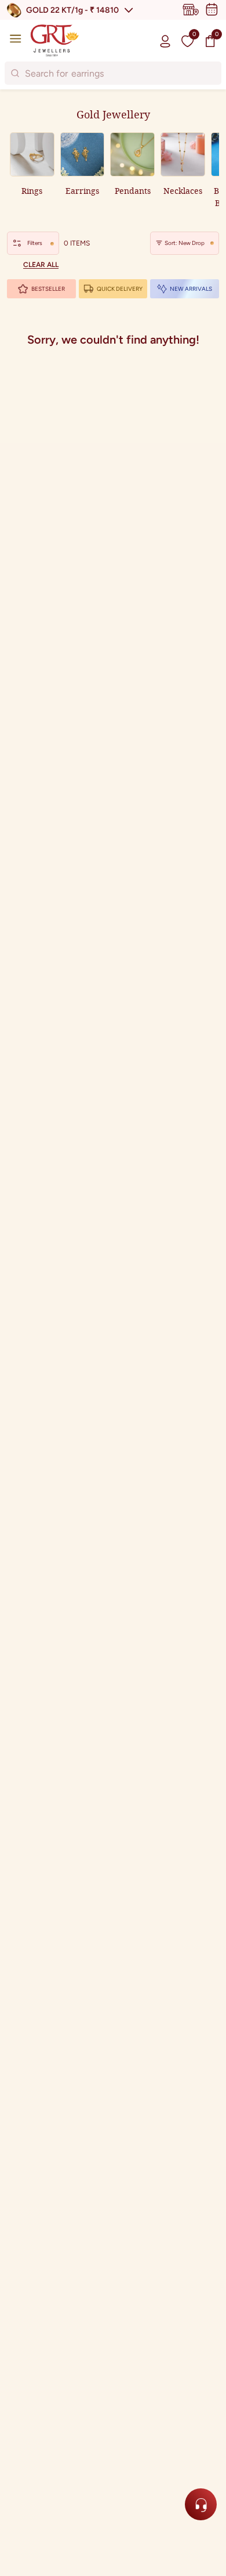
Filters (35, 243)
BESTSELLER (48, 289)
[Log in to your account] (165, 41)
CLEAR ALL (41, 265)
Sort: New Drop (185, 243)
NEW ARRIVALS (191, 289)
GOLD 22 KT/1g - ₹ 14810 (72, 10)
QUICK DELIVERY (120, 289)
